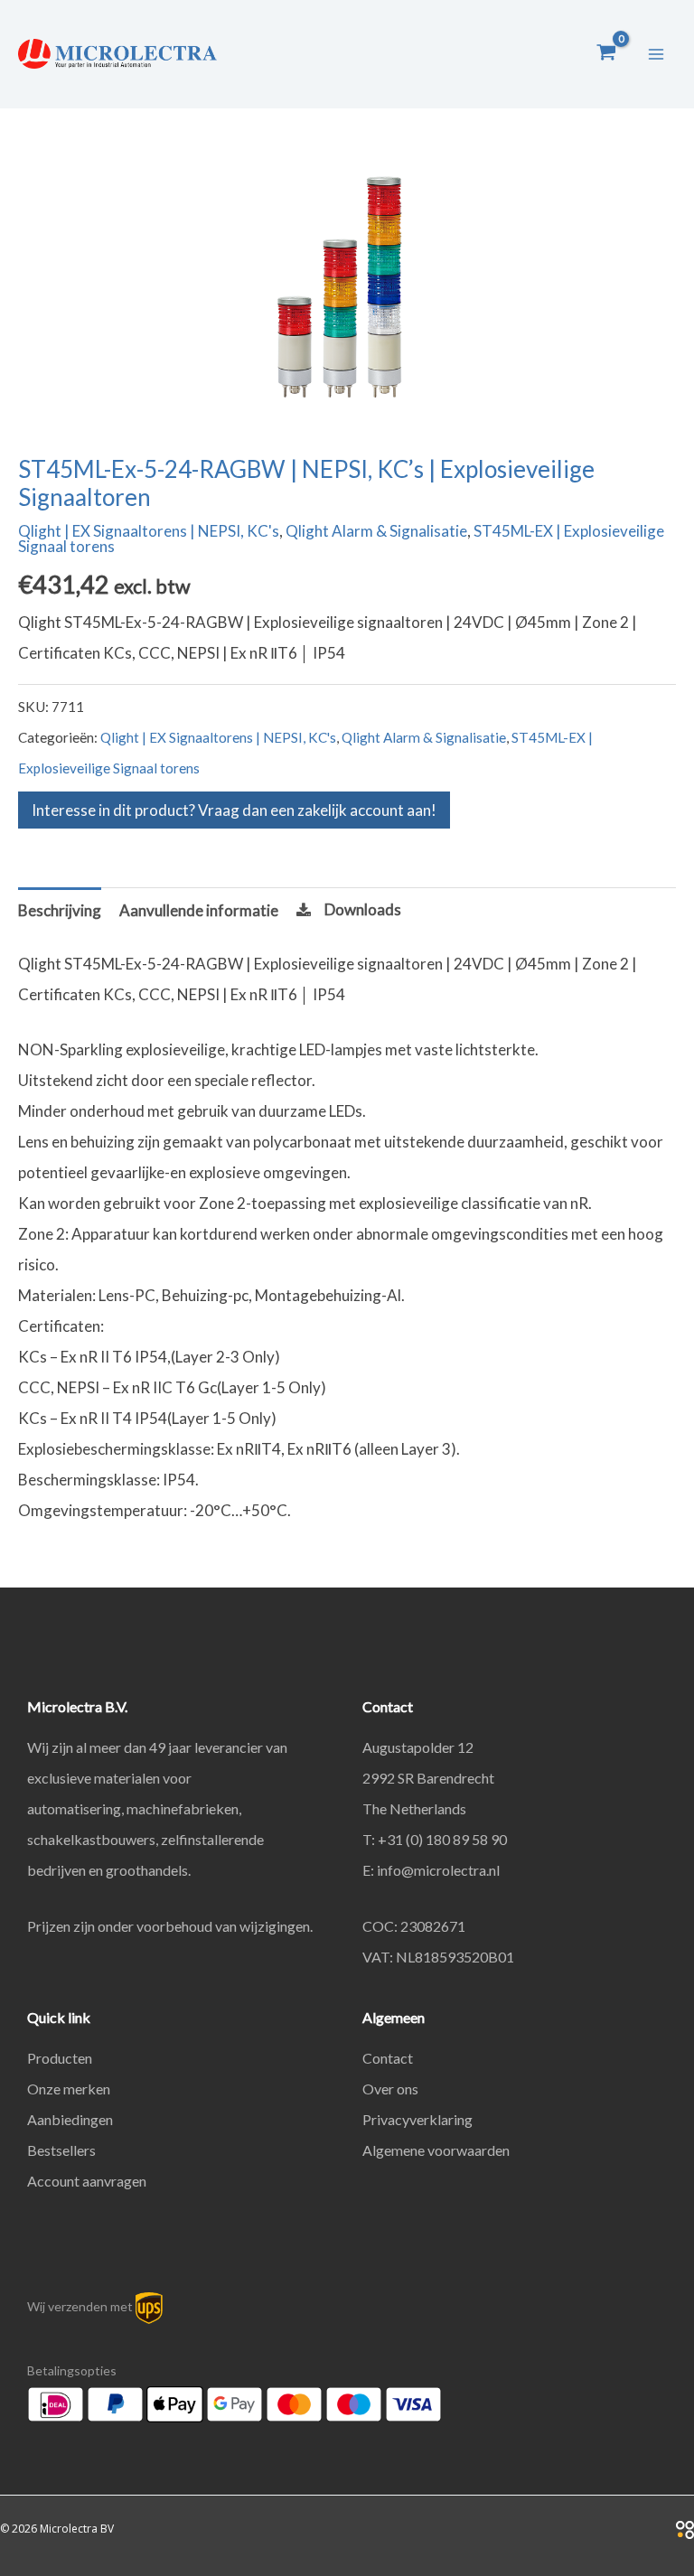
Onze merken (69, 2089)
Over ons (390, 2089)
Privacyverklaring (417, 2119)
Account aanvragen (87, 2181)
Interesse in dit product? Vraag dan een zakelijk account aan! (234, 810)
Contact (388, 2058)
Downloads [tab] (363, 909)
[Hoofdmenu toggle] (656, 54)
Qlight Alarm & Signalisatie (376, 531)
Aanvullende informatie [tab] (199, 910)
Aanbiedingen (70, 2119)
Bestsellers (61, 2150)
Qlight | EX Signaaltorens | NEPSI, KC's (149, 531)
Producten (60, 2058)
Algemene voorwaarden (436, 2150)
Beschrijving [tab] (60, 910)
